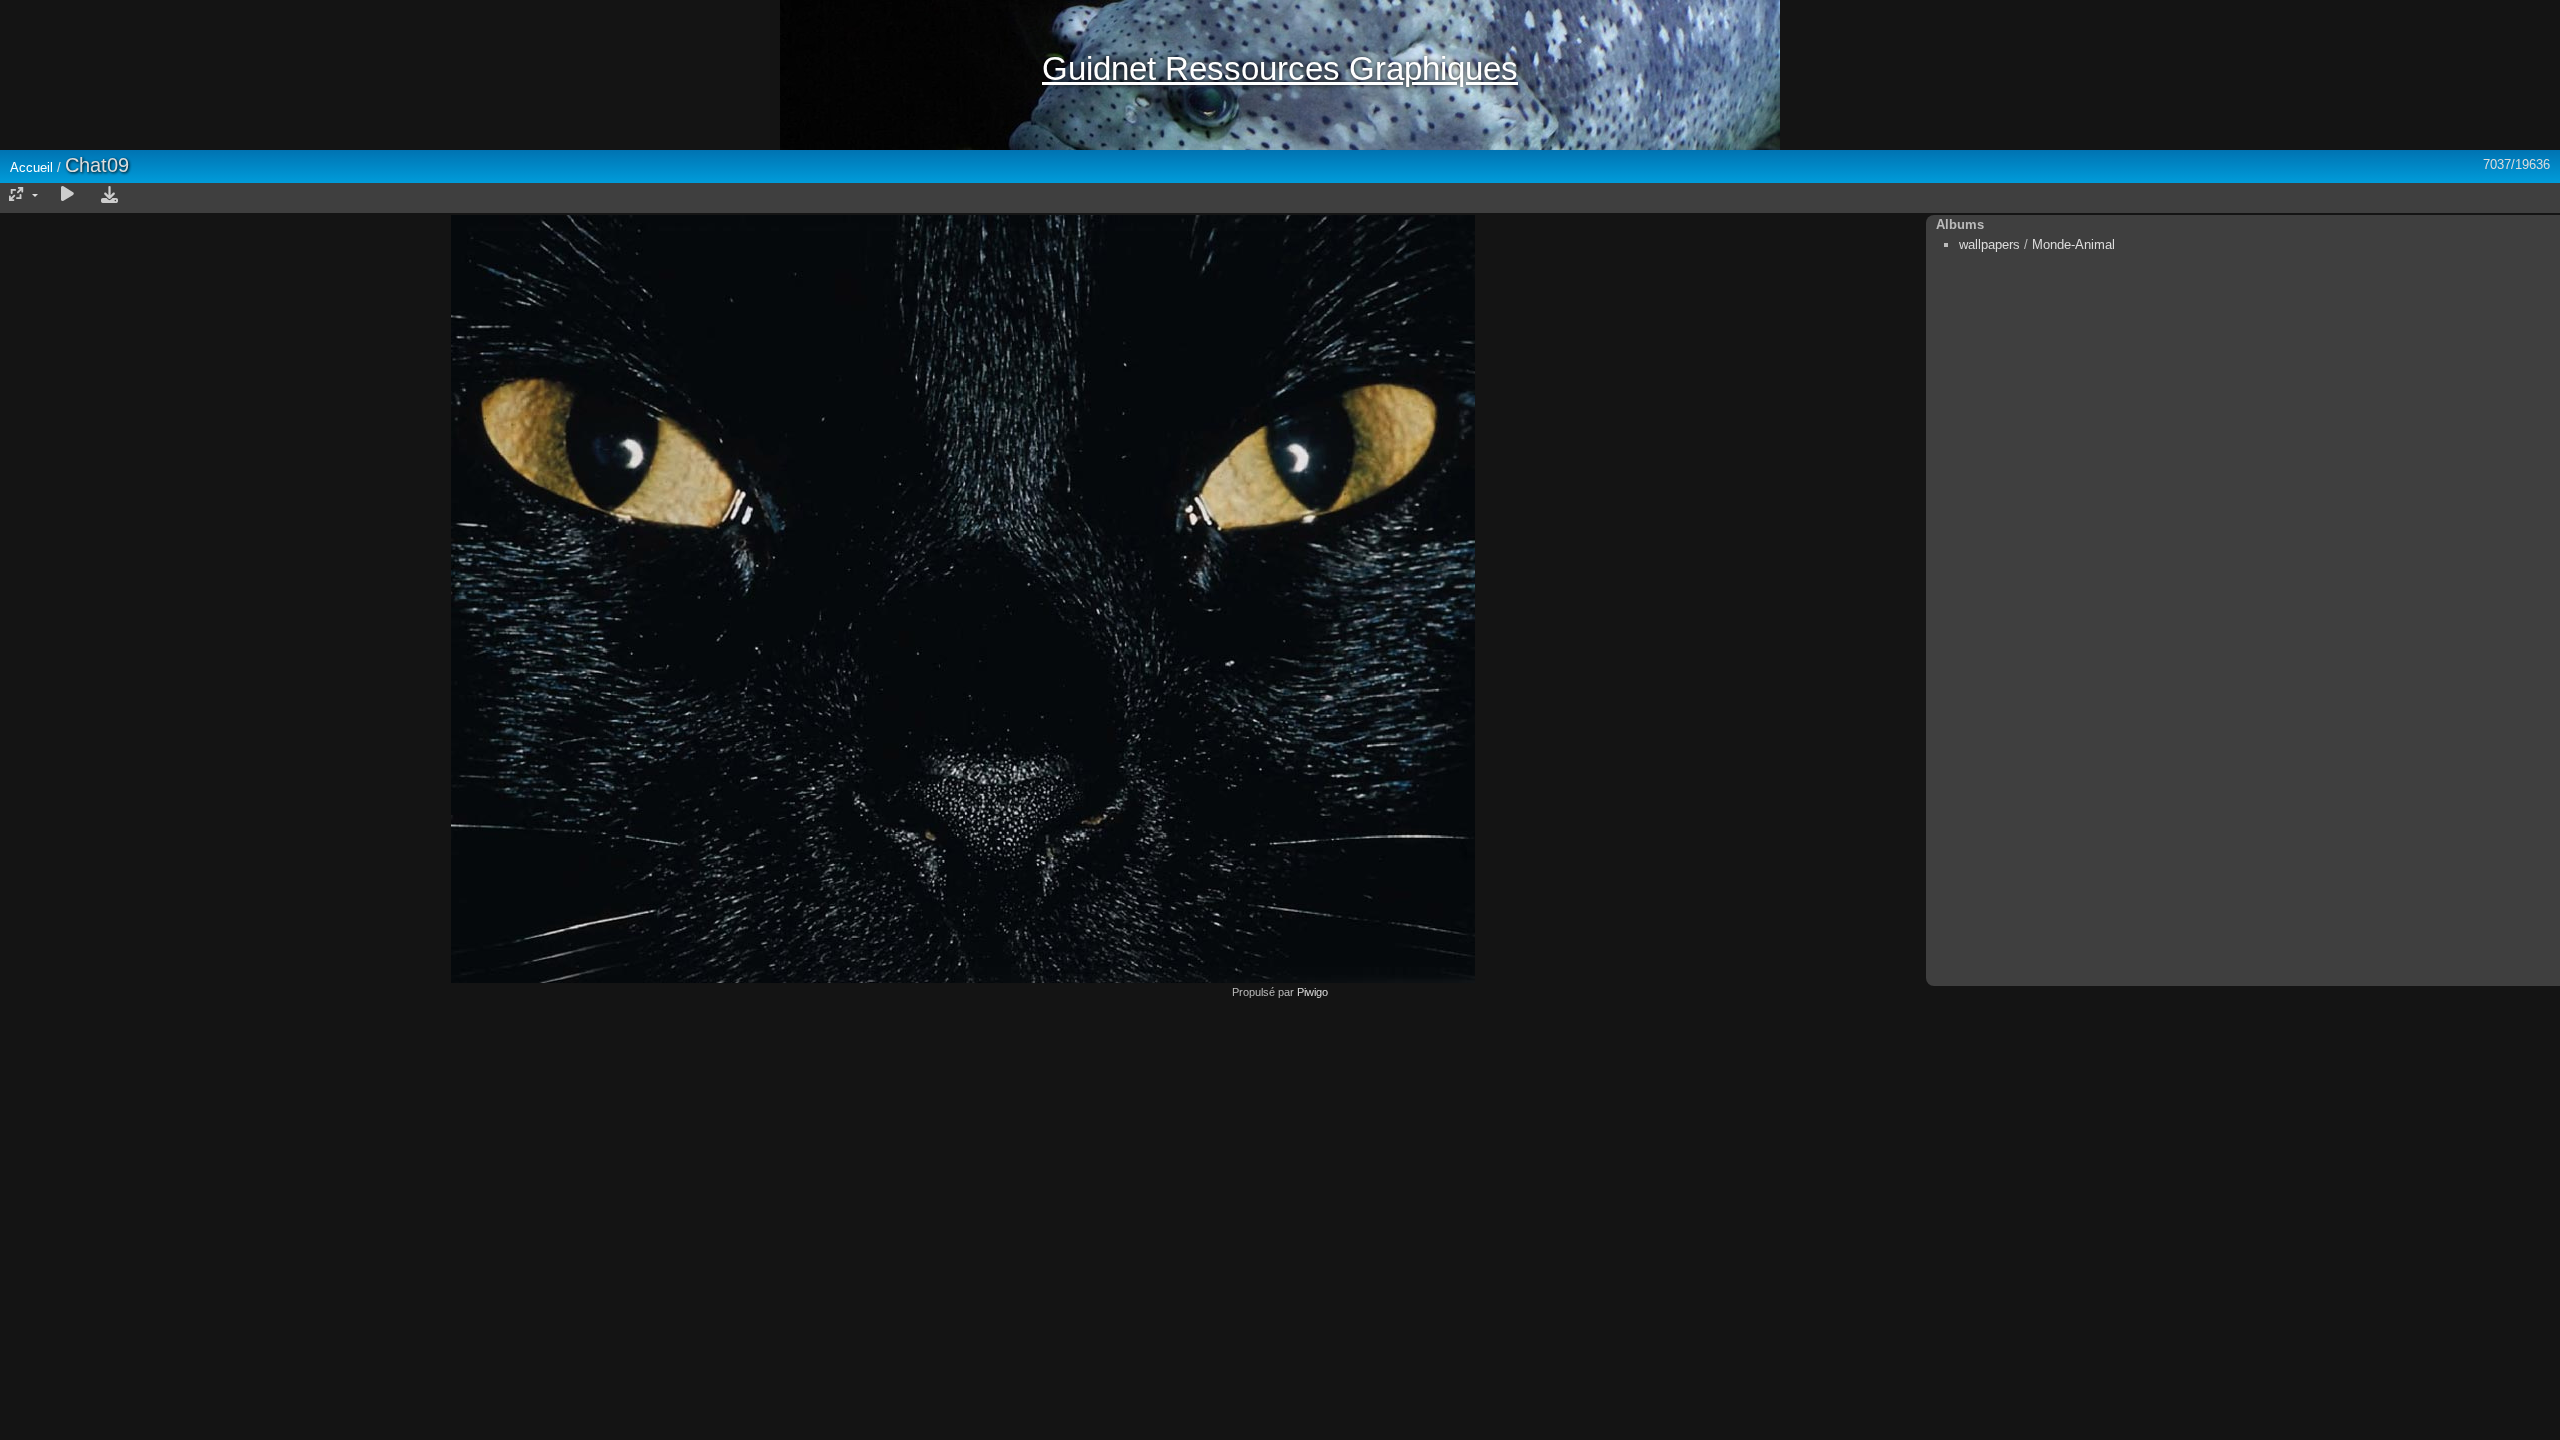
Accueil (31, 167)
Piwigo (1312, 992)
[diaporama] (67, 195)
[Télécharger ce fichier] (109, 195)
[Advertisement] (1280, 1138)
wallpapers (1989, 244)
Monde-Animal (2073, 244)
